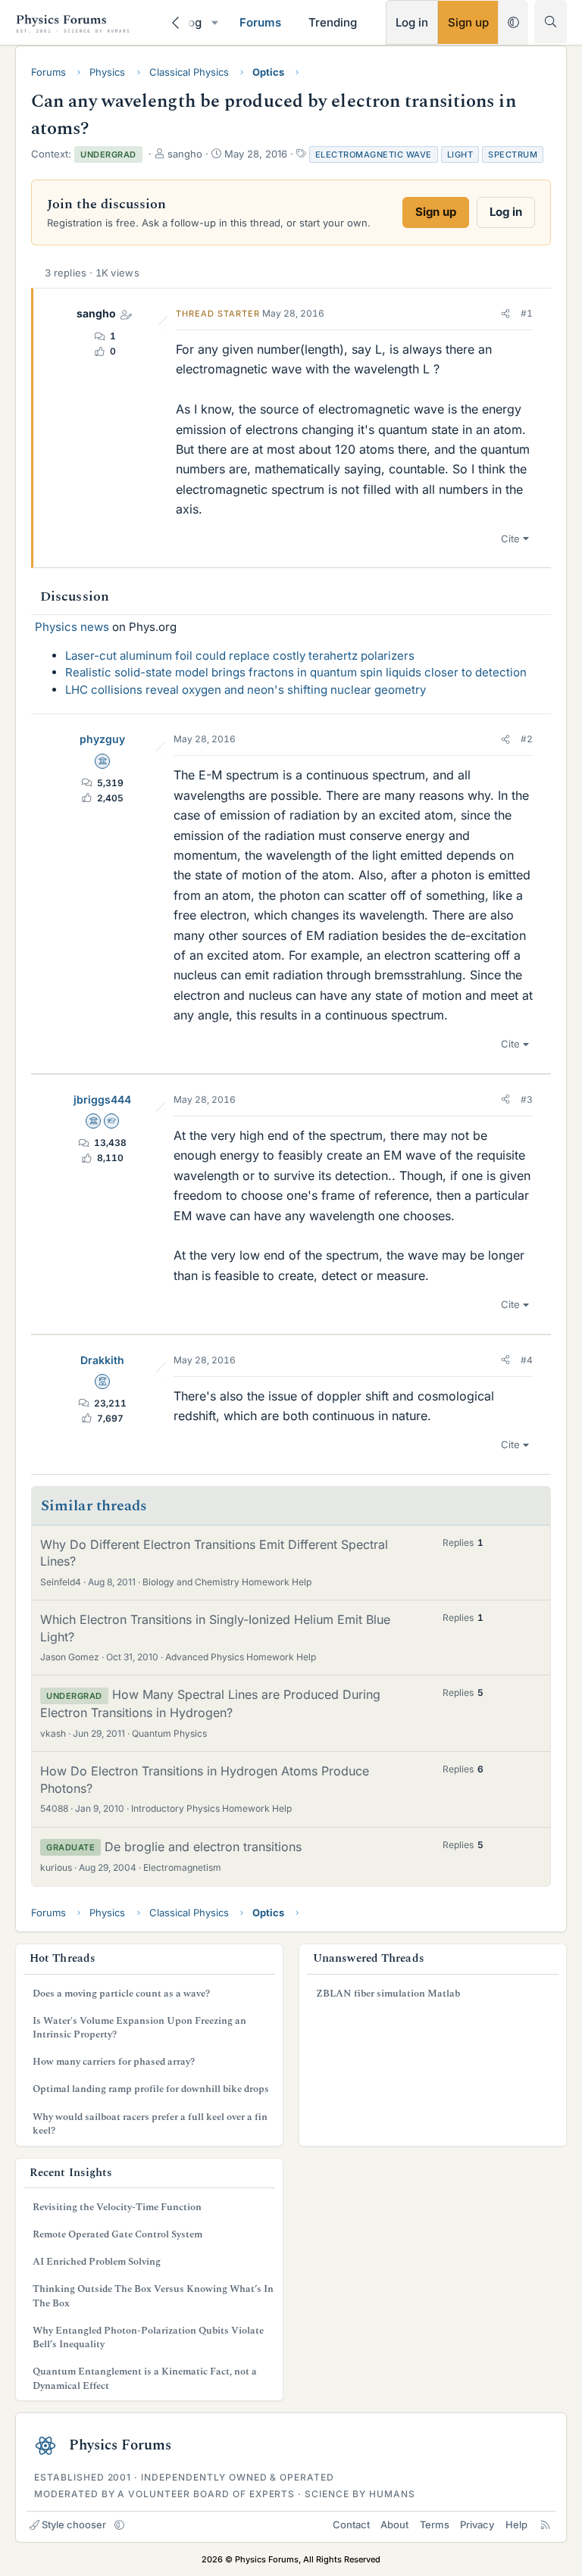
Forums (260, 22)
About (394, 2524)
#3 (527, 1099)
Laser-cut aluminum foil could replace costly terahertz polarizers (240, 656)
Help (516, 2524)
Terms (435, 2524)
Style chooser (74, 2524)
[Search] (551, 22)
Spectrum (513, 155)
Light (460, 155)
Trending (333, 22)
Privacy (477, 2524)
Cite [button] (510, 539)
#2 (527, 739)
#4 (527, 1360)
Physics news (72, 627)
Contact (351, 2524)
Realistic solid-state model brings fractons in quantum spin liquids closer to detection (296, 672)
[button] (214, 22)
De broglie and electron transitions (203, 1847)
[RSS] (545, 2524)
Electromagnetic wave (374, 155)
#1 (527, 313)
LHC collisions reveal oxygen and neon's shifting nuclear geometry (246, 690)
